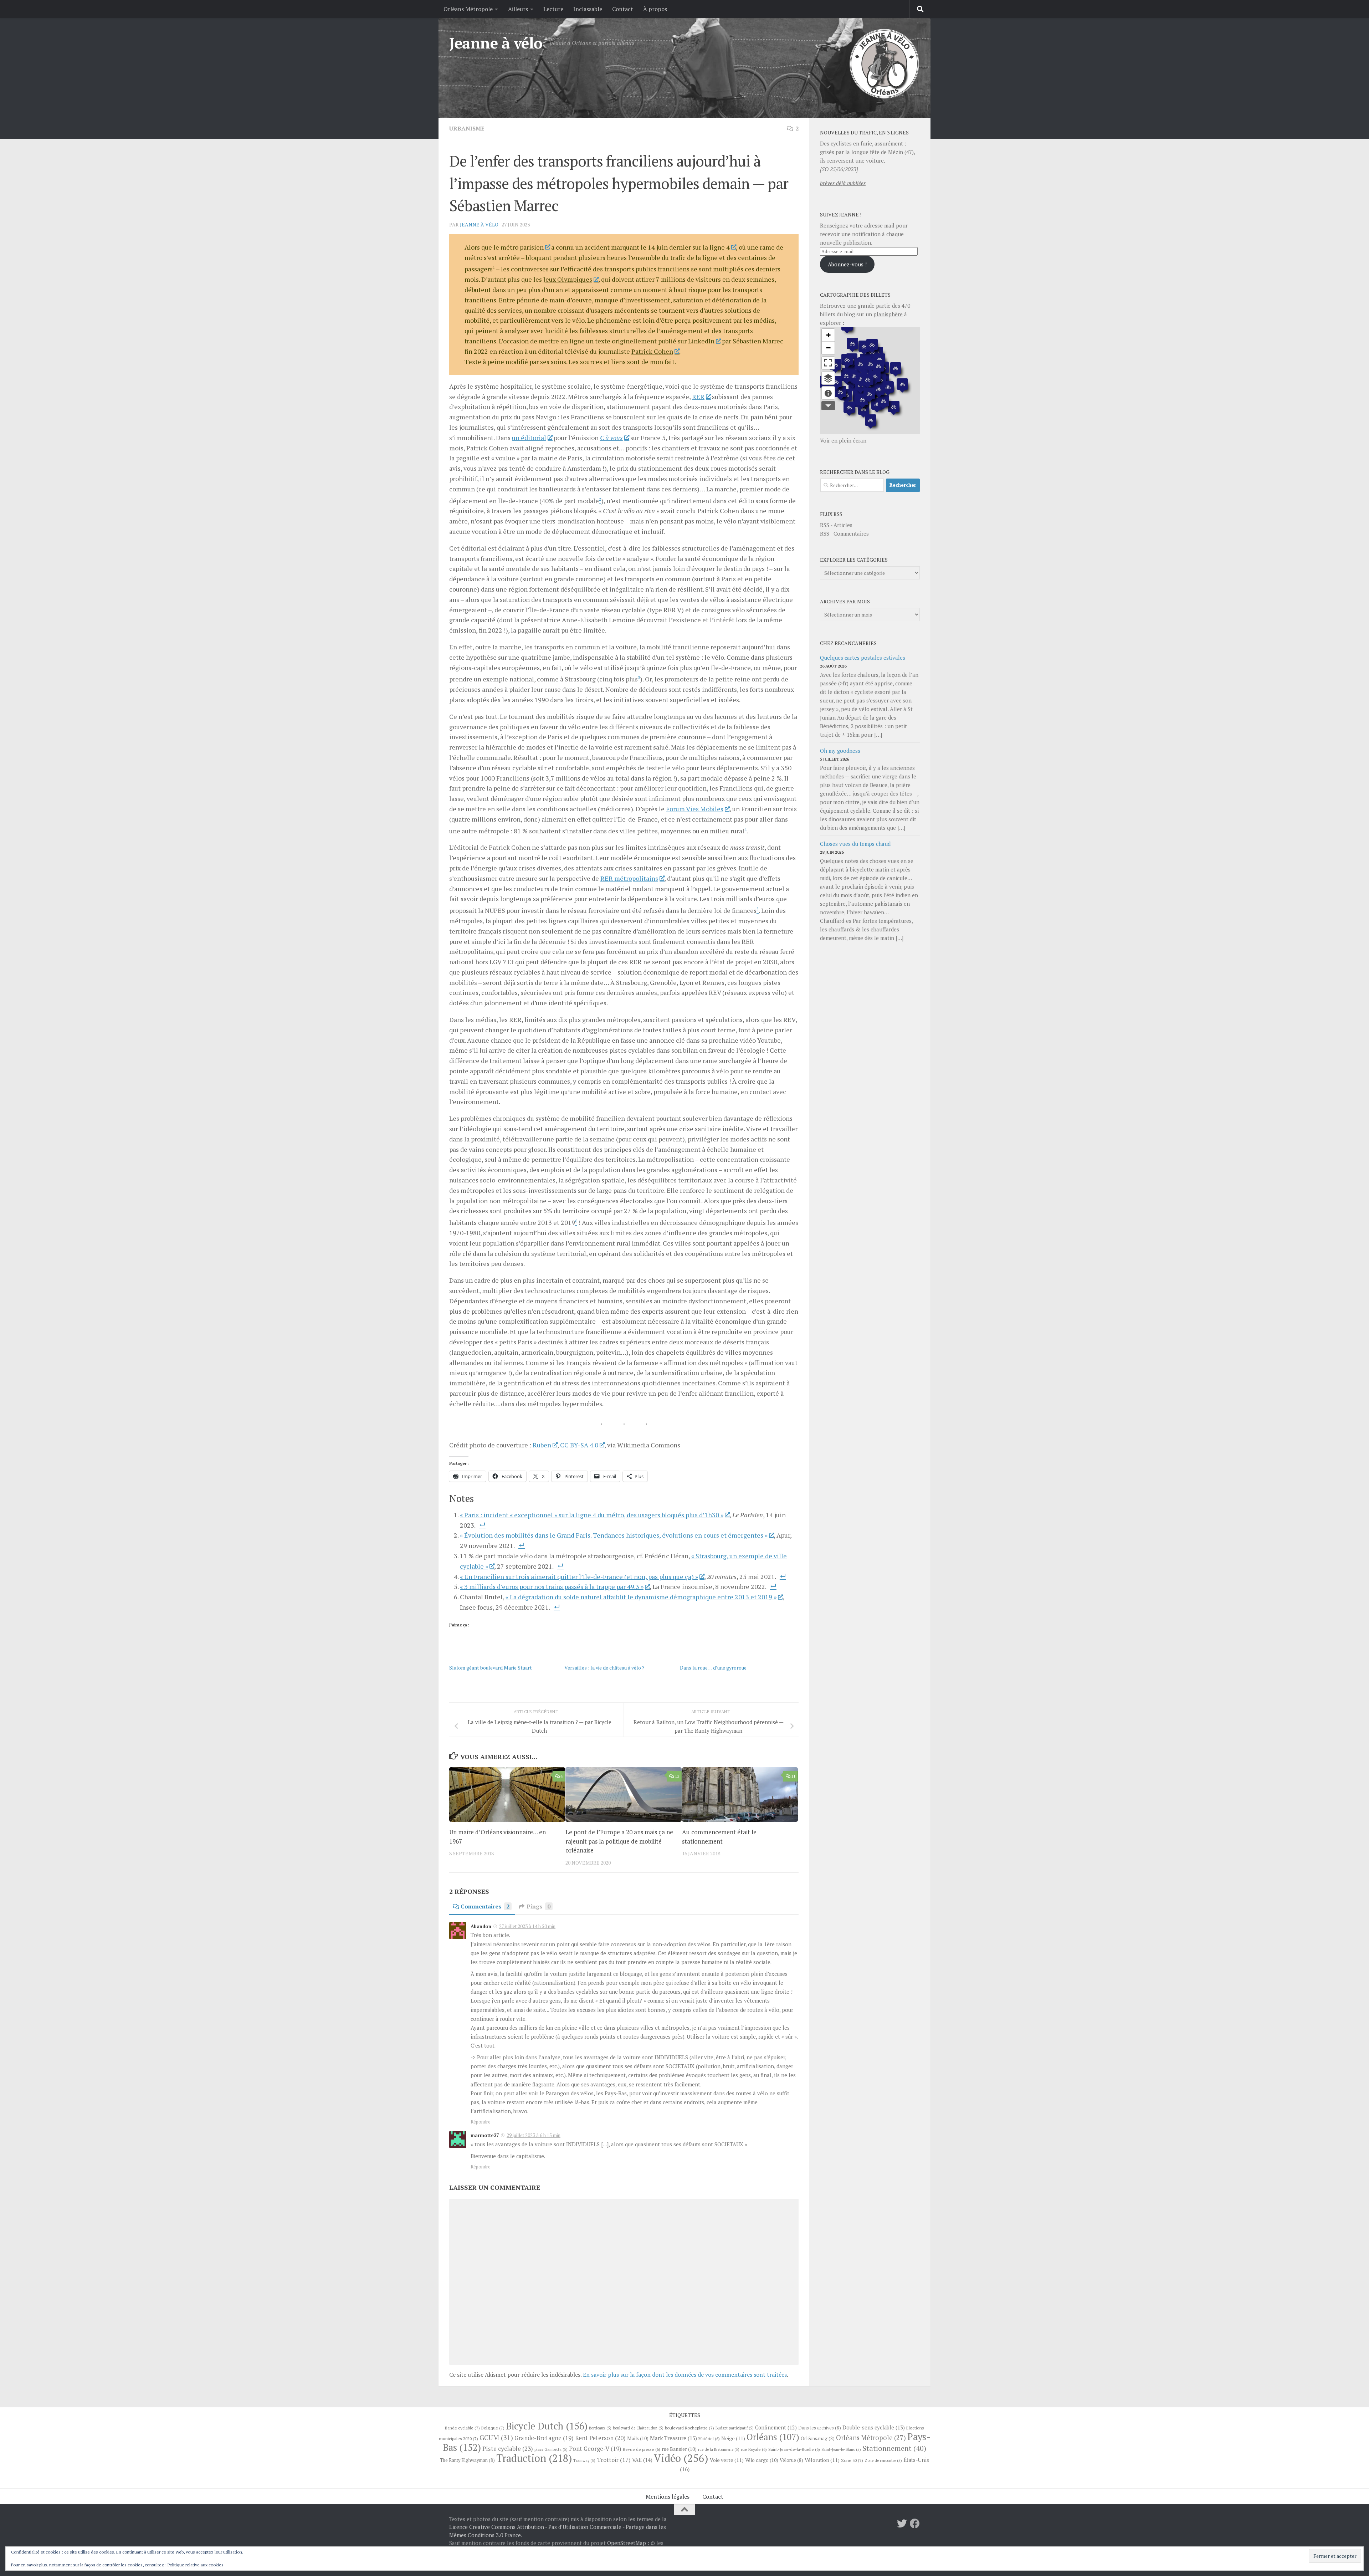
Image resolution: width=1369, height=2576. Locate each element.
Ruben (542, 1445)
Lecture (553, 9)
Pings (539, 1906)
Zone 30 (852, 2460)
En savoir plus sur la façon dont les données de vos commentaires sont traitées (685, 2375)
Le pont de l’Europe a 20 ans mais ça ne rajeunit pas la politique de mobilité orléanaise (619, 1841)
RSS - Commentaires (844, 533)
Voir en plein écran (843, 440)
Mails (638, 2438)
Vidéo (681, 2458)
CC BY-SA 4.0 (579, 1445)
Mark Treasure (673, 2438)
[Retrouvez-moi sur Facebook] (915, 2524)
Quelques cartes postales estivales (863, 658)
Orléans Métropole (468, 9)
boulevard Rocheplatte (689, 2428)
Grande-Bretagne (544, 2438)
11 (793, 1776)
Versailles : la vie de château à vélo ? (604, 1668)
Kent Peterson (600, 2438)
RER (698, 397)
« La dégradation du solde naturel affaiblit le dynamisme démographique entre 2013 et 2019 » (641, 1597)
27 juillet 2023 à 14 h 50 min (527, 1926)
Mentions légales (668, 2496)
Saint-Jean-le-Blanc (841, 2449)
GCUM (496, 2437)
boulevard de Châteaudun (638, 2428)
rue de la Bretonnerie (719, 2449)
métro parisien (522, 247)
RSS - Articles (836, 525)
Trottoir (614, 2460)
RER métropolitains (629, 878)
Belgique (493, 2428)
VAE (642, 2460)
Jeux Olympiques (568, 279)
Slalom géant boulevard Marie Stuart (491, 1668)
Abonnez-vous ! (847, 264)
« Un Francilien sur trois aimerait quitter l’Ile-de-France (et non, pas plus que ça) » (579, 1576)
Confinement (776, 2427)
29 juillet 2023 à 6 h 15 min (534, 2135)
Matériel (709, 2439)
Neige (733, 2438)
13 (677, 1776)
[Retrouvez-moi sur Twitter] (902, 2524)
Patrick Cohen (652, 351)
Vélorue (791, 2460)
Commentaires (485, 1906)
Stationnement (894, 2448)
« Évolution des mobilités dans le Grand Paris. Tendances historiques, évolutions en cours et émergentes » (614, 1535)
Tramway (584, 2460)
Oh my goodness (840, 751)
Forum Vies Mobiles (695, 809)
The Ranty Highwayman (467, 2460)
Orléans (773, 2437)
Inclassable (588, 9)
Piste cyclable (508, 2449)
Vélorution (822, 2460)
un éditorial (529, 438)
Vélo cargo (762, 2460)
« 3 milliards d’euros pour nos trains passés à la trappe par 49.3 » (552, 1586)
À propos (655, 9)
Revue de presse (642, 2449)
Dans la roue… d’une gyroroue (713, 1668)
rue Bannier (679, 2449)
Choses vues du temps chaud (855, 844)
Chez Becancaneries (848, 643)
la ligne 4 (716, 247)
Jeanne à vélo (496, 43)
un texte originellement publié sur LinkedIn (650, 341)
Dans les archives (820, 2428)
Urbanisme (467, 128)
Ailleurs (518, 9)
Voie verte (727, 2460)
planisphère (888, 314)
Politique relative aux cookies (196, 2565)
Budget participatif (735, 2428)
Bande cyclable (462, 2428)
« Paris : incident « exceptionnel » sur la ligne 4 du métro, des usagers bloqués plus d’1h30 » (592, 1515)
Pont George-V (595, 2449)
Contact (623, 9)
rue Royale (754, 2449)
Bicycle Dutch (547, 2426)
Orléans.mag (818, 2439)
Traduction (534, 2458)
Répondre (481, 2122)
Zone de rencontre (883, 2460)
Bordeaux (600, 2428)
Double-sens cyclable (874, 2427)
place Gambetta (551, 2449)
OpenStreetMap (627, 2543)
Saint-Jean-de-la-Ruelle (794, 2449)
